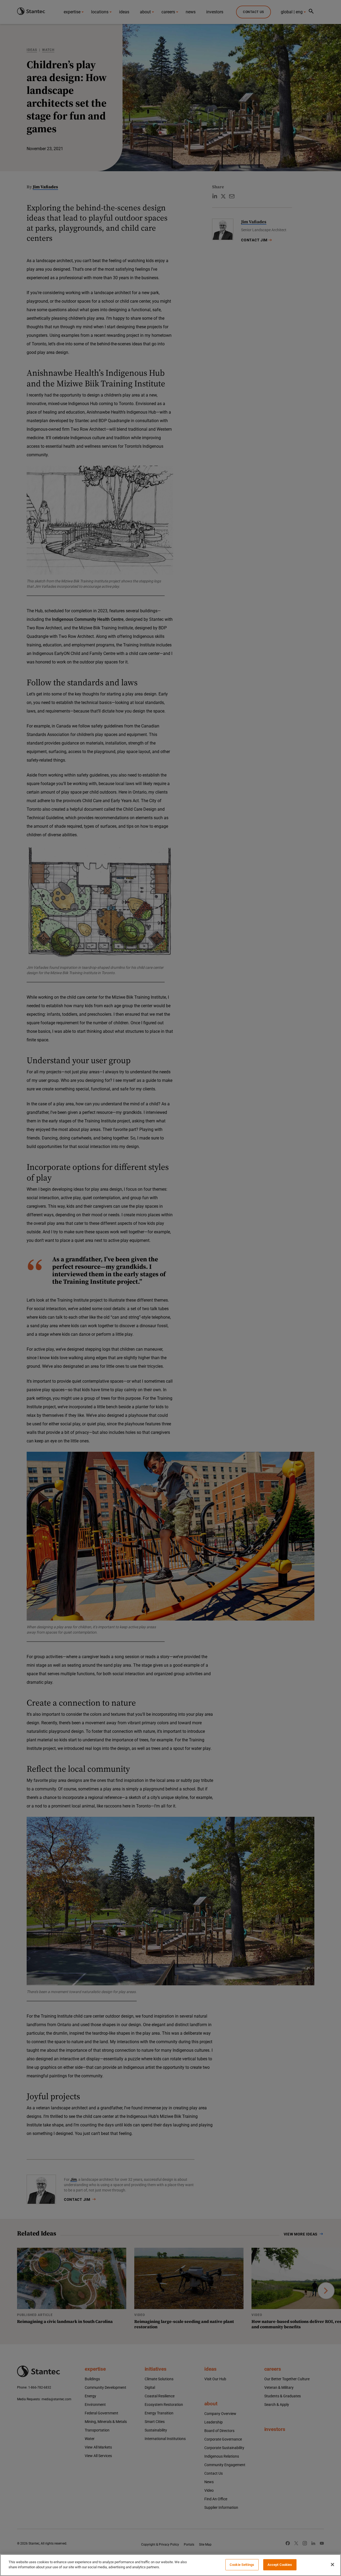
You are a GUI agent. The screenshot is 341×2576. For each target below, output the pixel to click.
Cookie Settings (242, 2565)
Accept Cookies (280, 2565)
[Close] (332, 2565)
